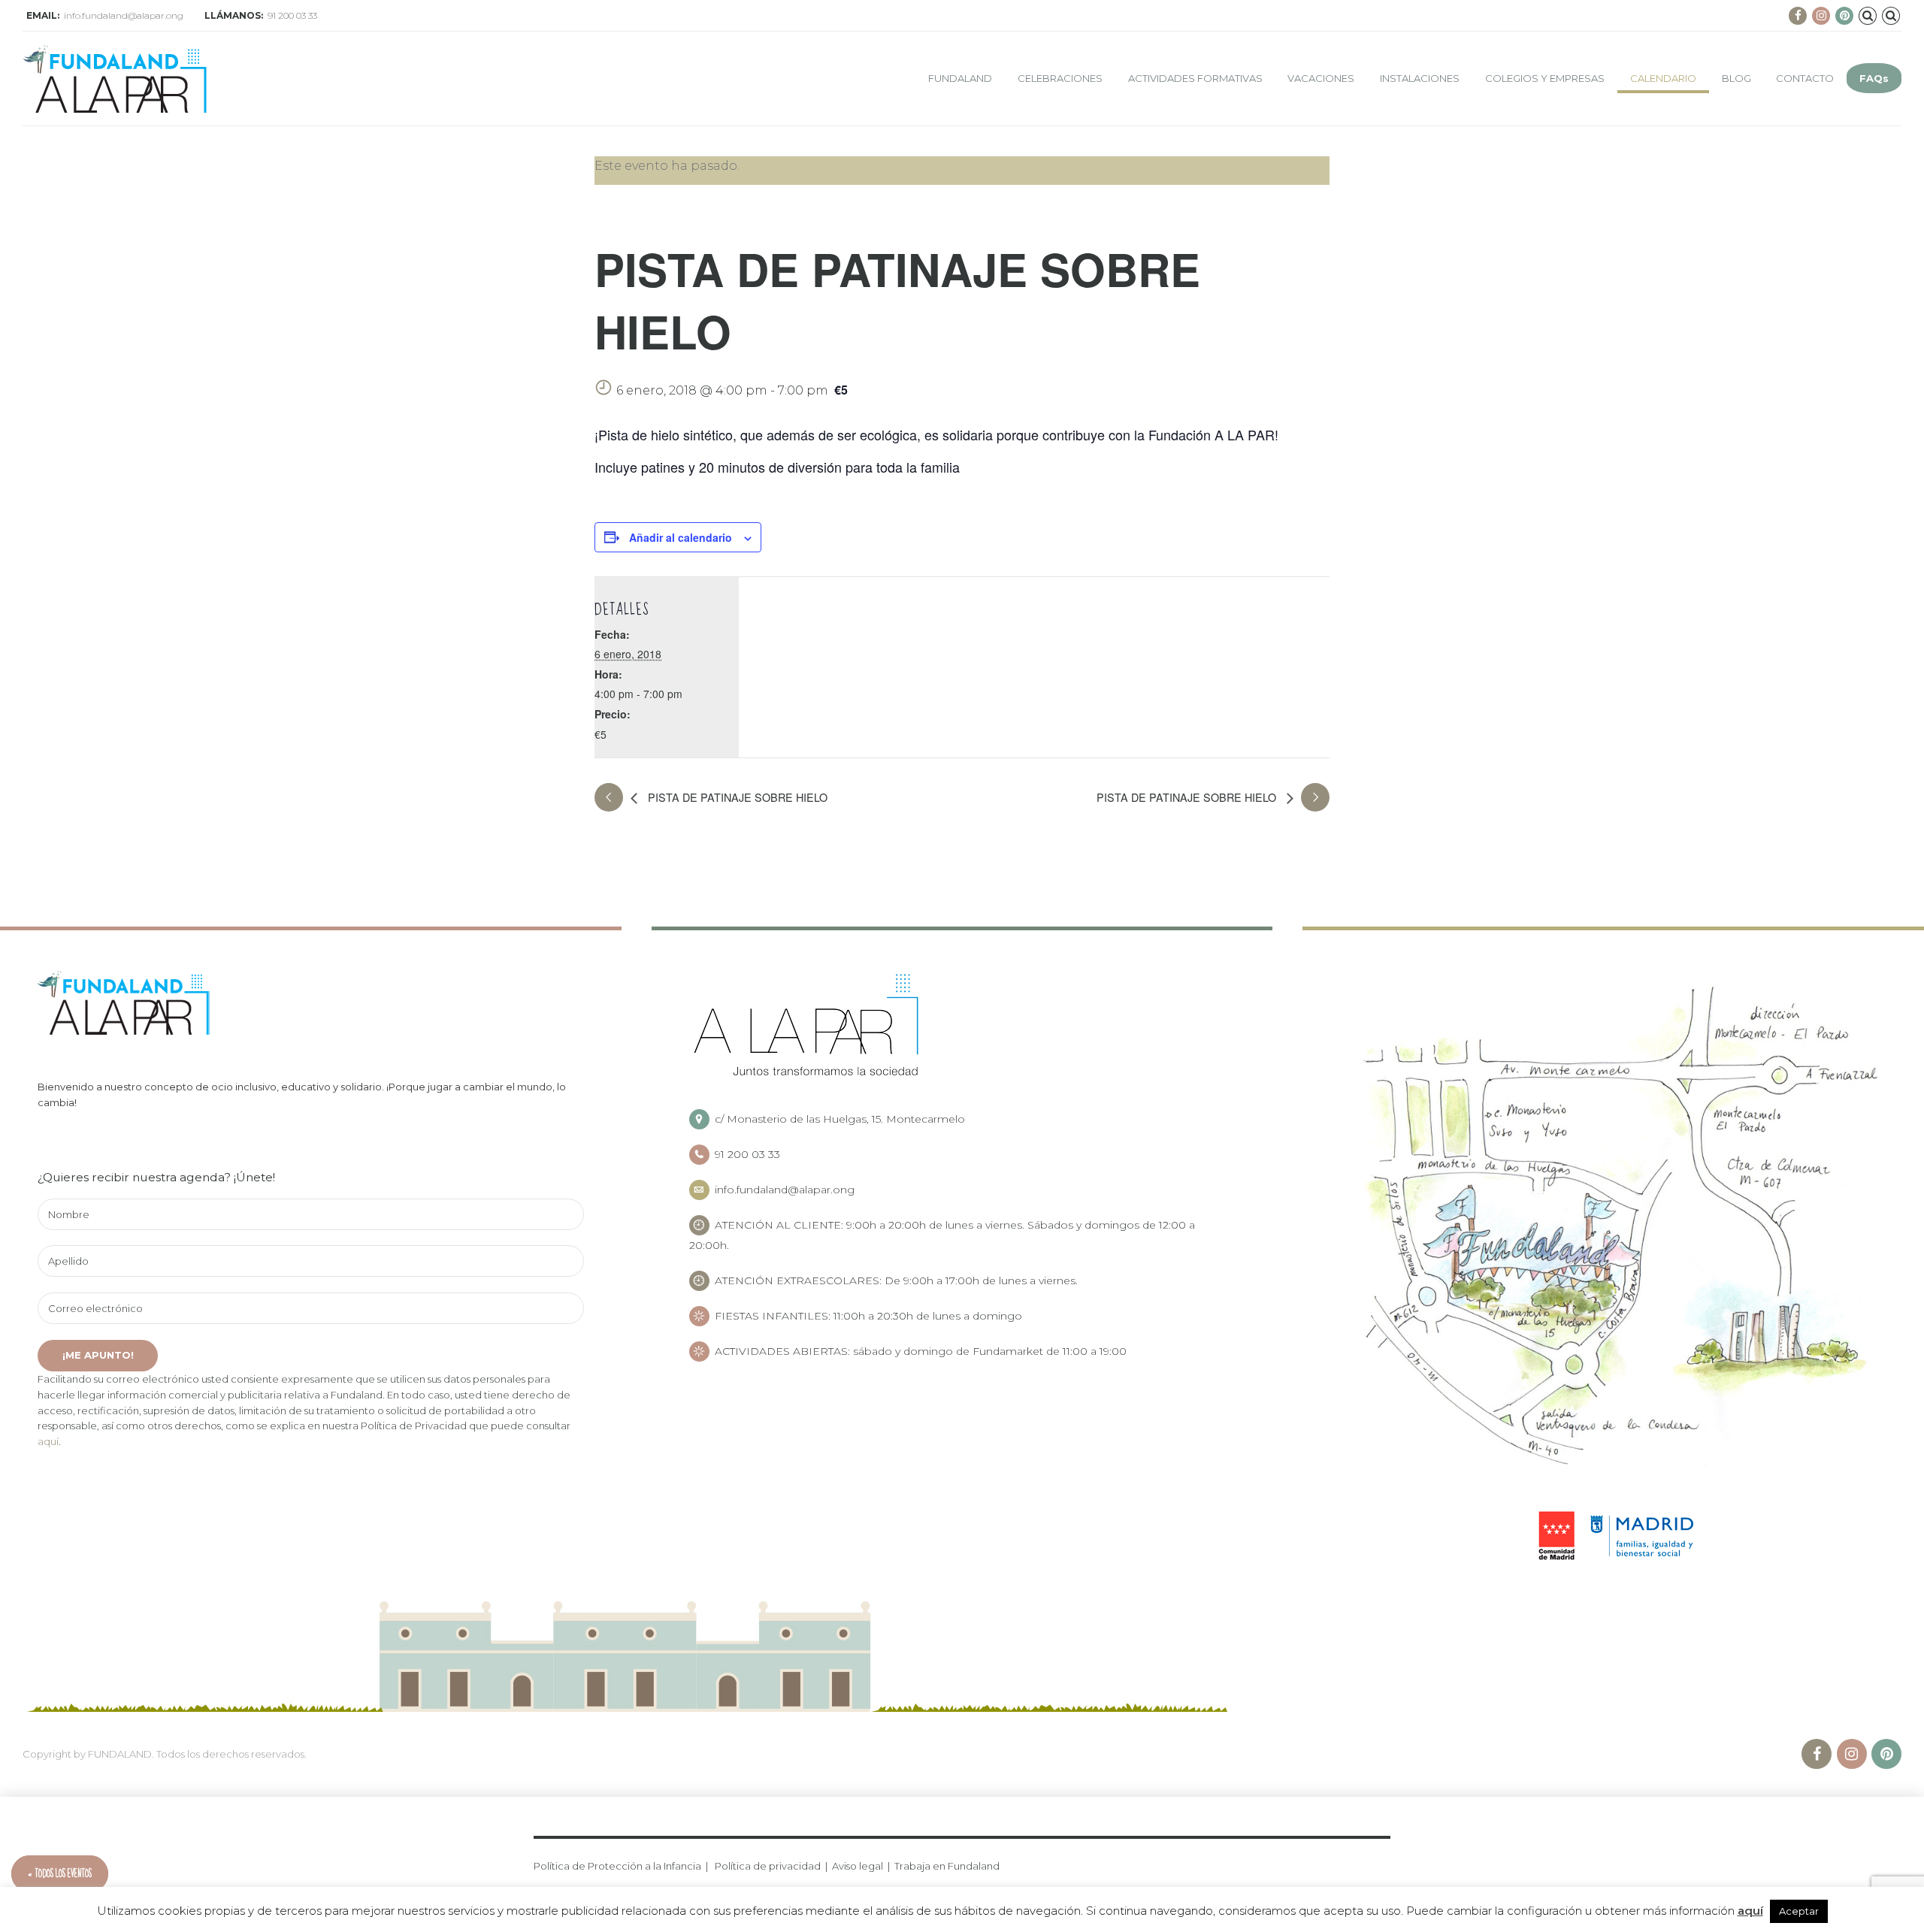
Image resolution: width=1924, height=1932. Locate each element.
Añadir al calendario (681, 537)
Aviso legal (858, 1866)
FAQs (1874, 78)
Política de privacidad (768, 1866)
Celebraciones (1060, 78)
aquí (48, 1441)
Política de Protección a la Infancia (617, 1866)
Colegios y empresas (1545, 78)
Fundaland (960, 78)
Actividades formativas (1195, 78)
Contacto (1805, 78)
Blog (1736, 78)
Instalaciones (1420, 78)
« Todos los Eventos (60, 1874)
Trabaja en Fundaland (947, 1866)
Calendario (1663, 78)
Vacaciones (1321, 78)
